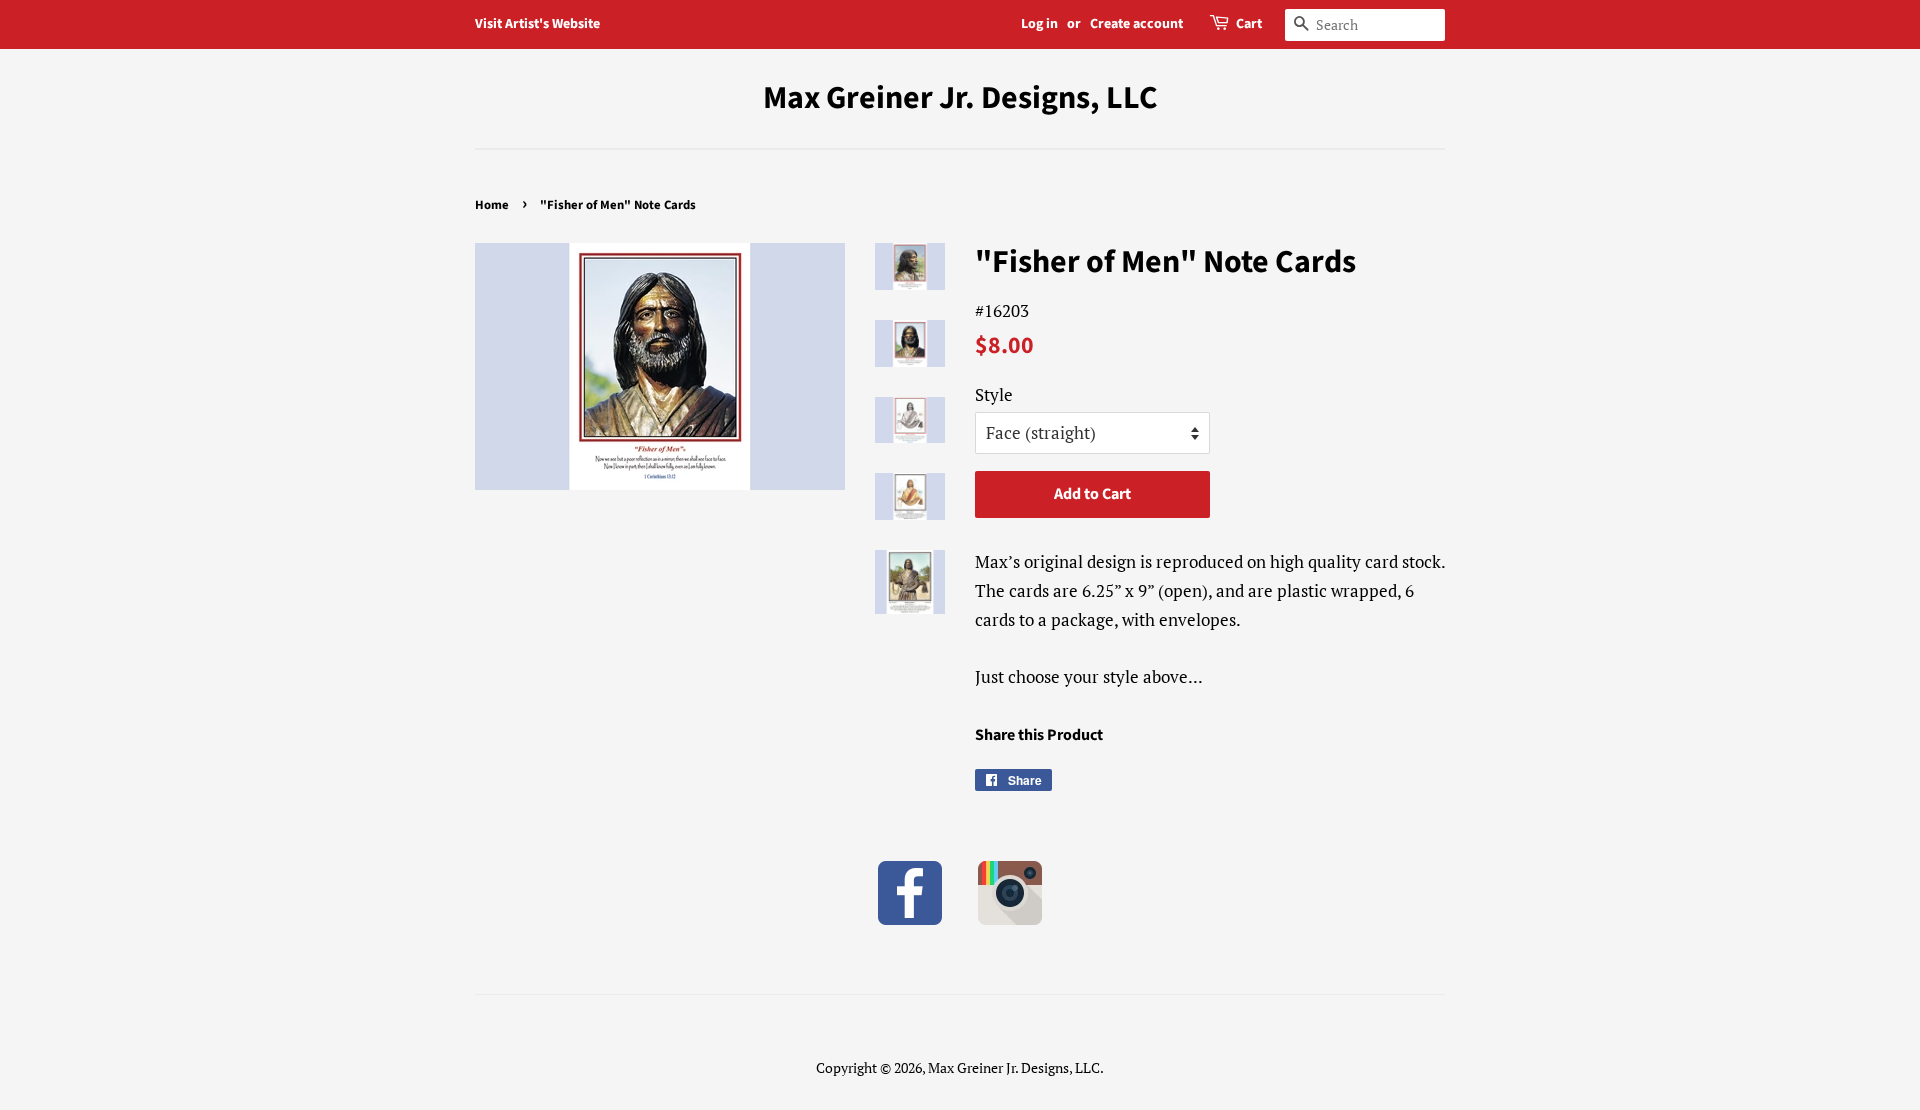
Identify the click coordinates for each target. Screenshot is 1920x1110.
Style (994, 394)
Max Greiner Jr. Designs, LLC (960, 98)
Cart (1249, 24)
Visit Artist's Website (537, 24)
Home (492, 205)
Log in (1039, 24)
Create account (1136, 24)
